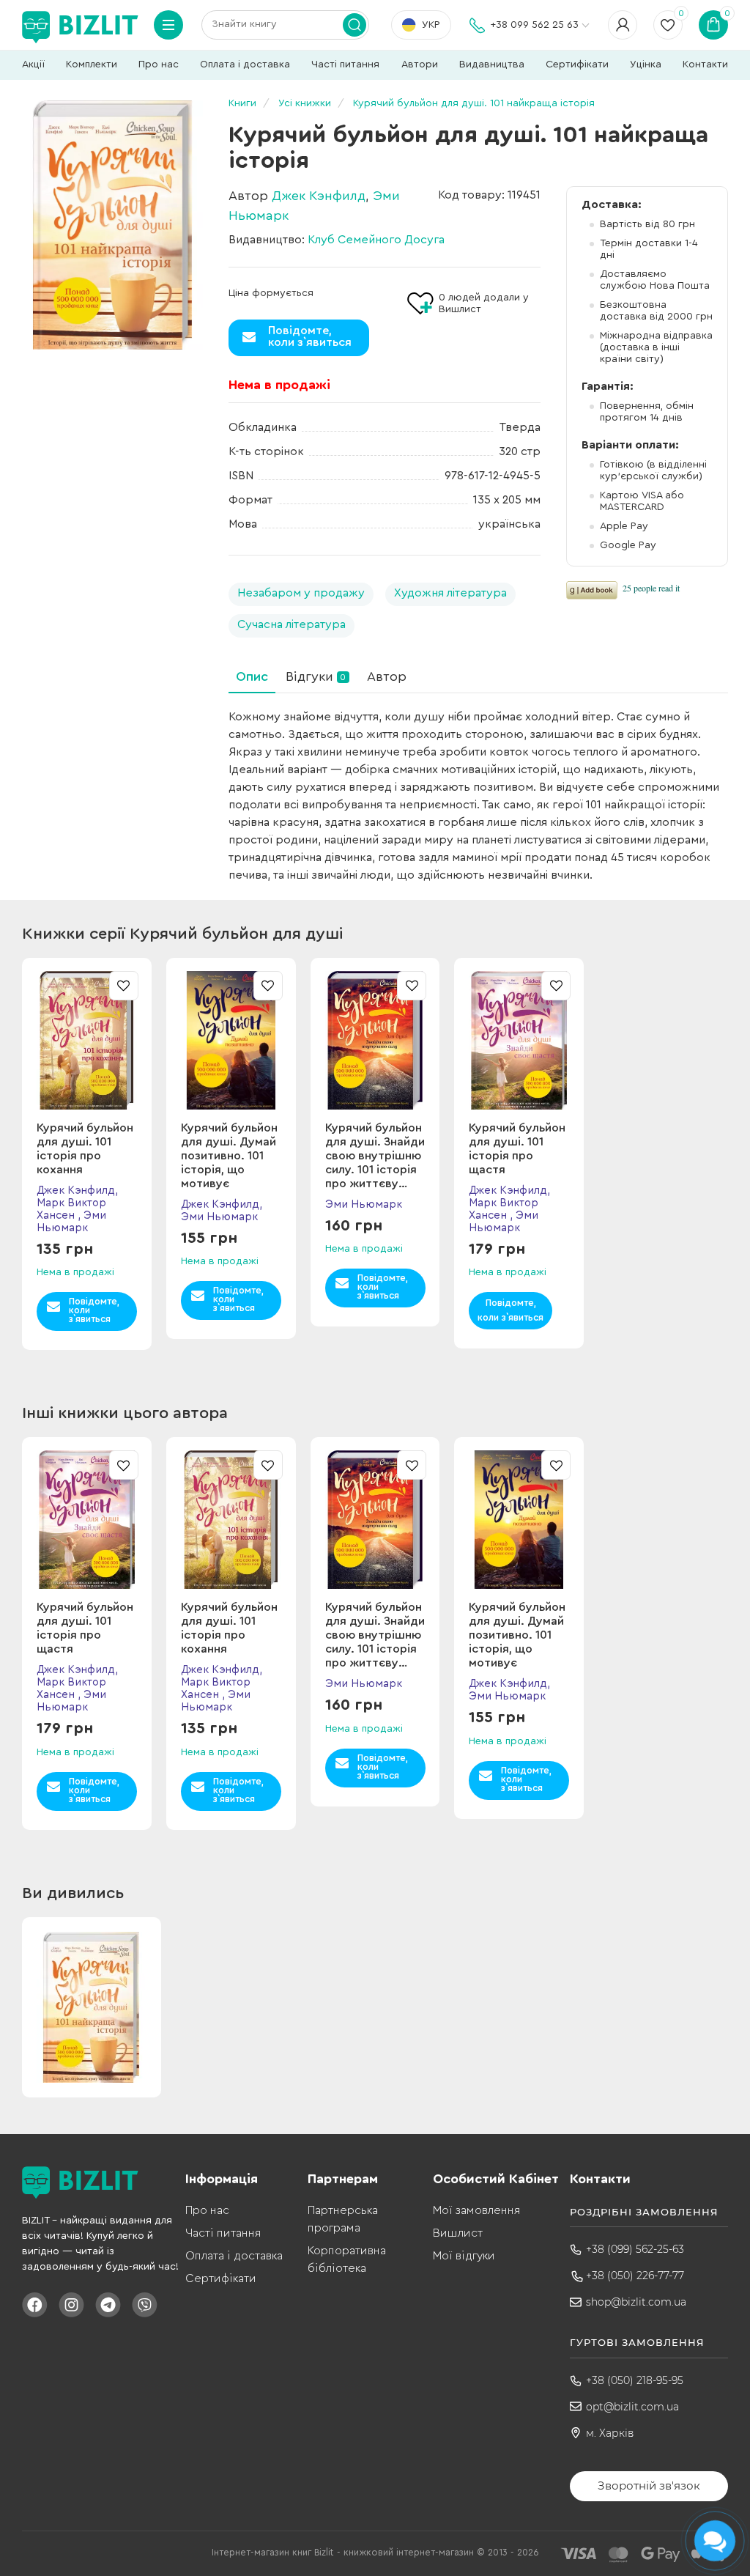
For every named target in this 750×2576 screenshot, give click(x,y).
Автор (387, 676)
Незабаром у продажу (301, 593)
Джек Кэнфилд (319, 196)
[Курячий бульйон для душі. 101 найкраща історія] (112, 225)
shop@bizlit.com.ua (636, 2302)
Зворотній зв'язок (649, 2485)
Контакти (705, 64)
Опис (252, 676)
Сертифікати (577, 64)
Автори (420, 64)
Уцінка (646, 64)
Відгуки (316, 676)
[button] (721, 1077)
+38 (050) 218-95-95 (635, 2380)
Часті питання (345, 64)
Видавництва (492, 64)
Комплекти (92, 64)
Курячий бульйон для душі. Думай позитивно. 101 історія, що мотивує (229, 1156)
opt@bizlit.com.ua (632, 2407)
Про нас (159, 64)
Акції (33, 64)
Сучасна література (292, 624)
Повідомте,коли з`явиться (310, 336)
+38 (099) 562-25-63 (635, 2249)
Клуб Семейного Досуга (376, 240)
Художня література (450, 593)
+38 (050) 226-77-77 (635, 2276)
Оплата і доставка (245, 64)
